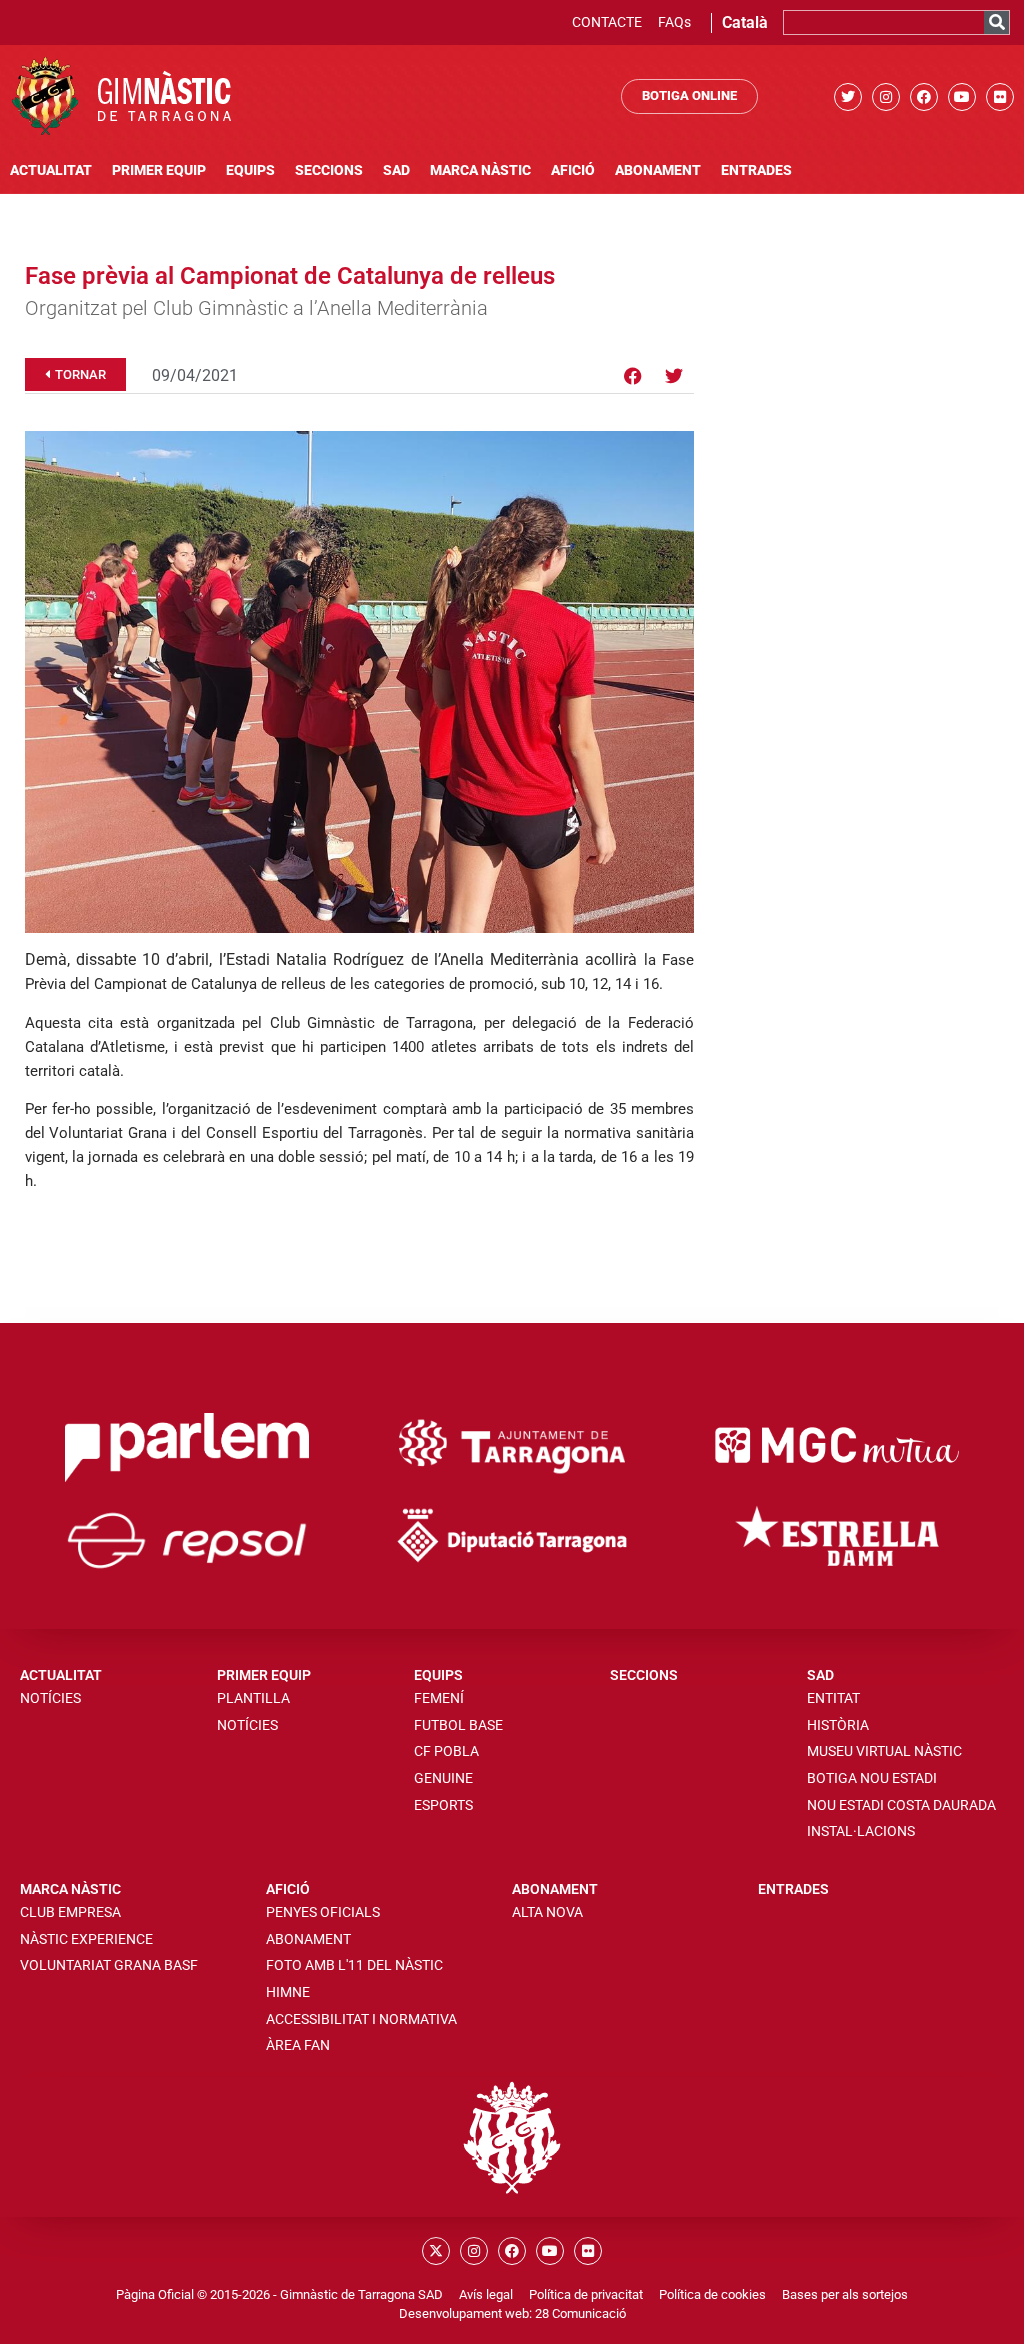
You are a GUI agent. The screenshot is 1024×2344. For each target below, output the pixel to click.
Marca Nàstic (480, 170)
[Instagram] (886, 97)
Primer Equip (159, 170)
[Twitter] (848, 97)
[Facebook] (924, 97)
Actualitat (51, 170)
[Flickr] (1000, 97)
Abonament (658, 170)
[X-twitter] (436, 2251)
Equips (250, 170)
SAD (396, 170)
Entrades (756, 170)
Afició (573, 170)
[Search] (996, 22)
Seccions (329, 170)
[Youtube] (962, 97)
